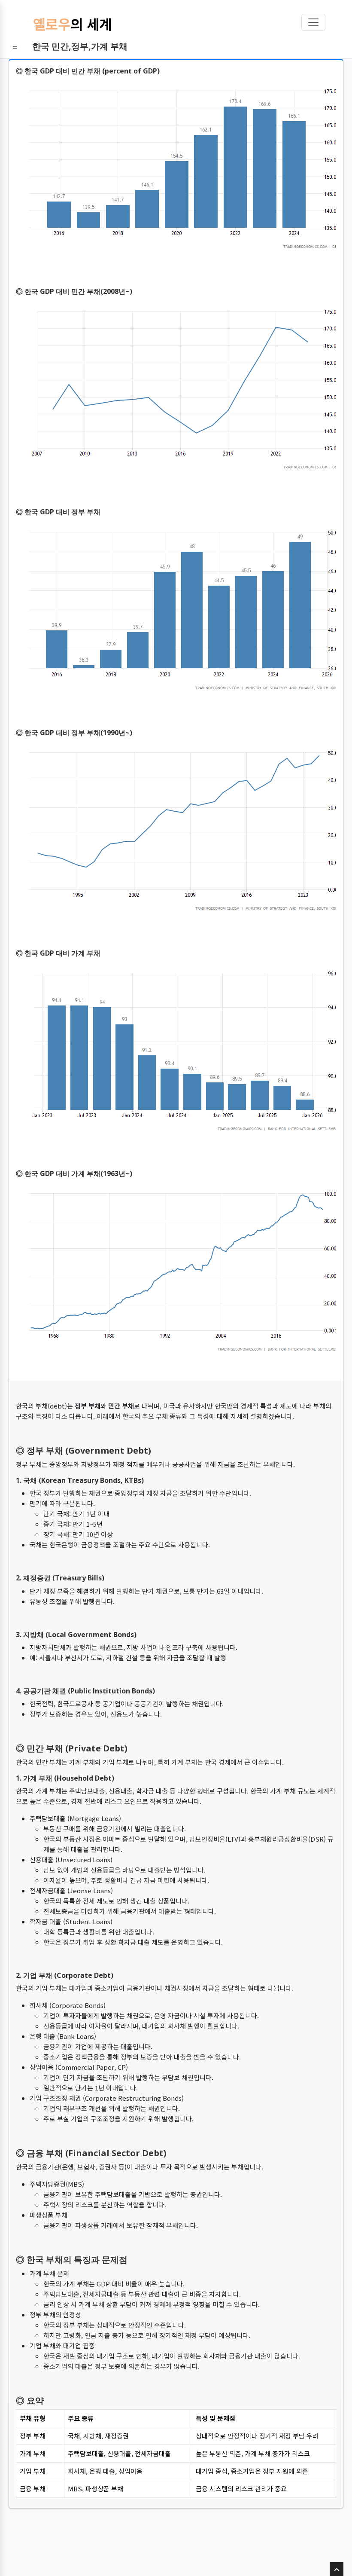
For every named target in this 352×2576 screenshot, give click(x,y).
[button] (15, 46)
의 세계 (72, 24)
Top (337, 2576)
